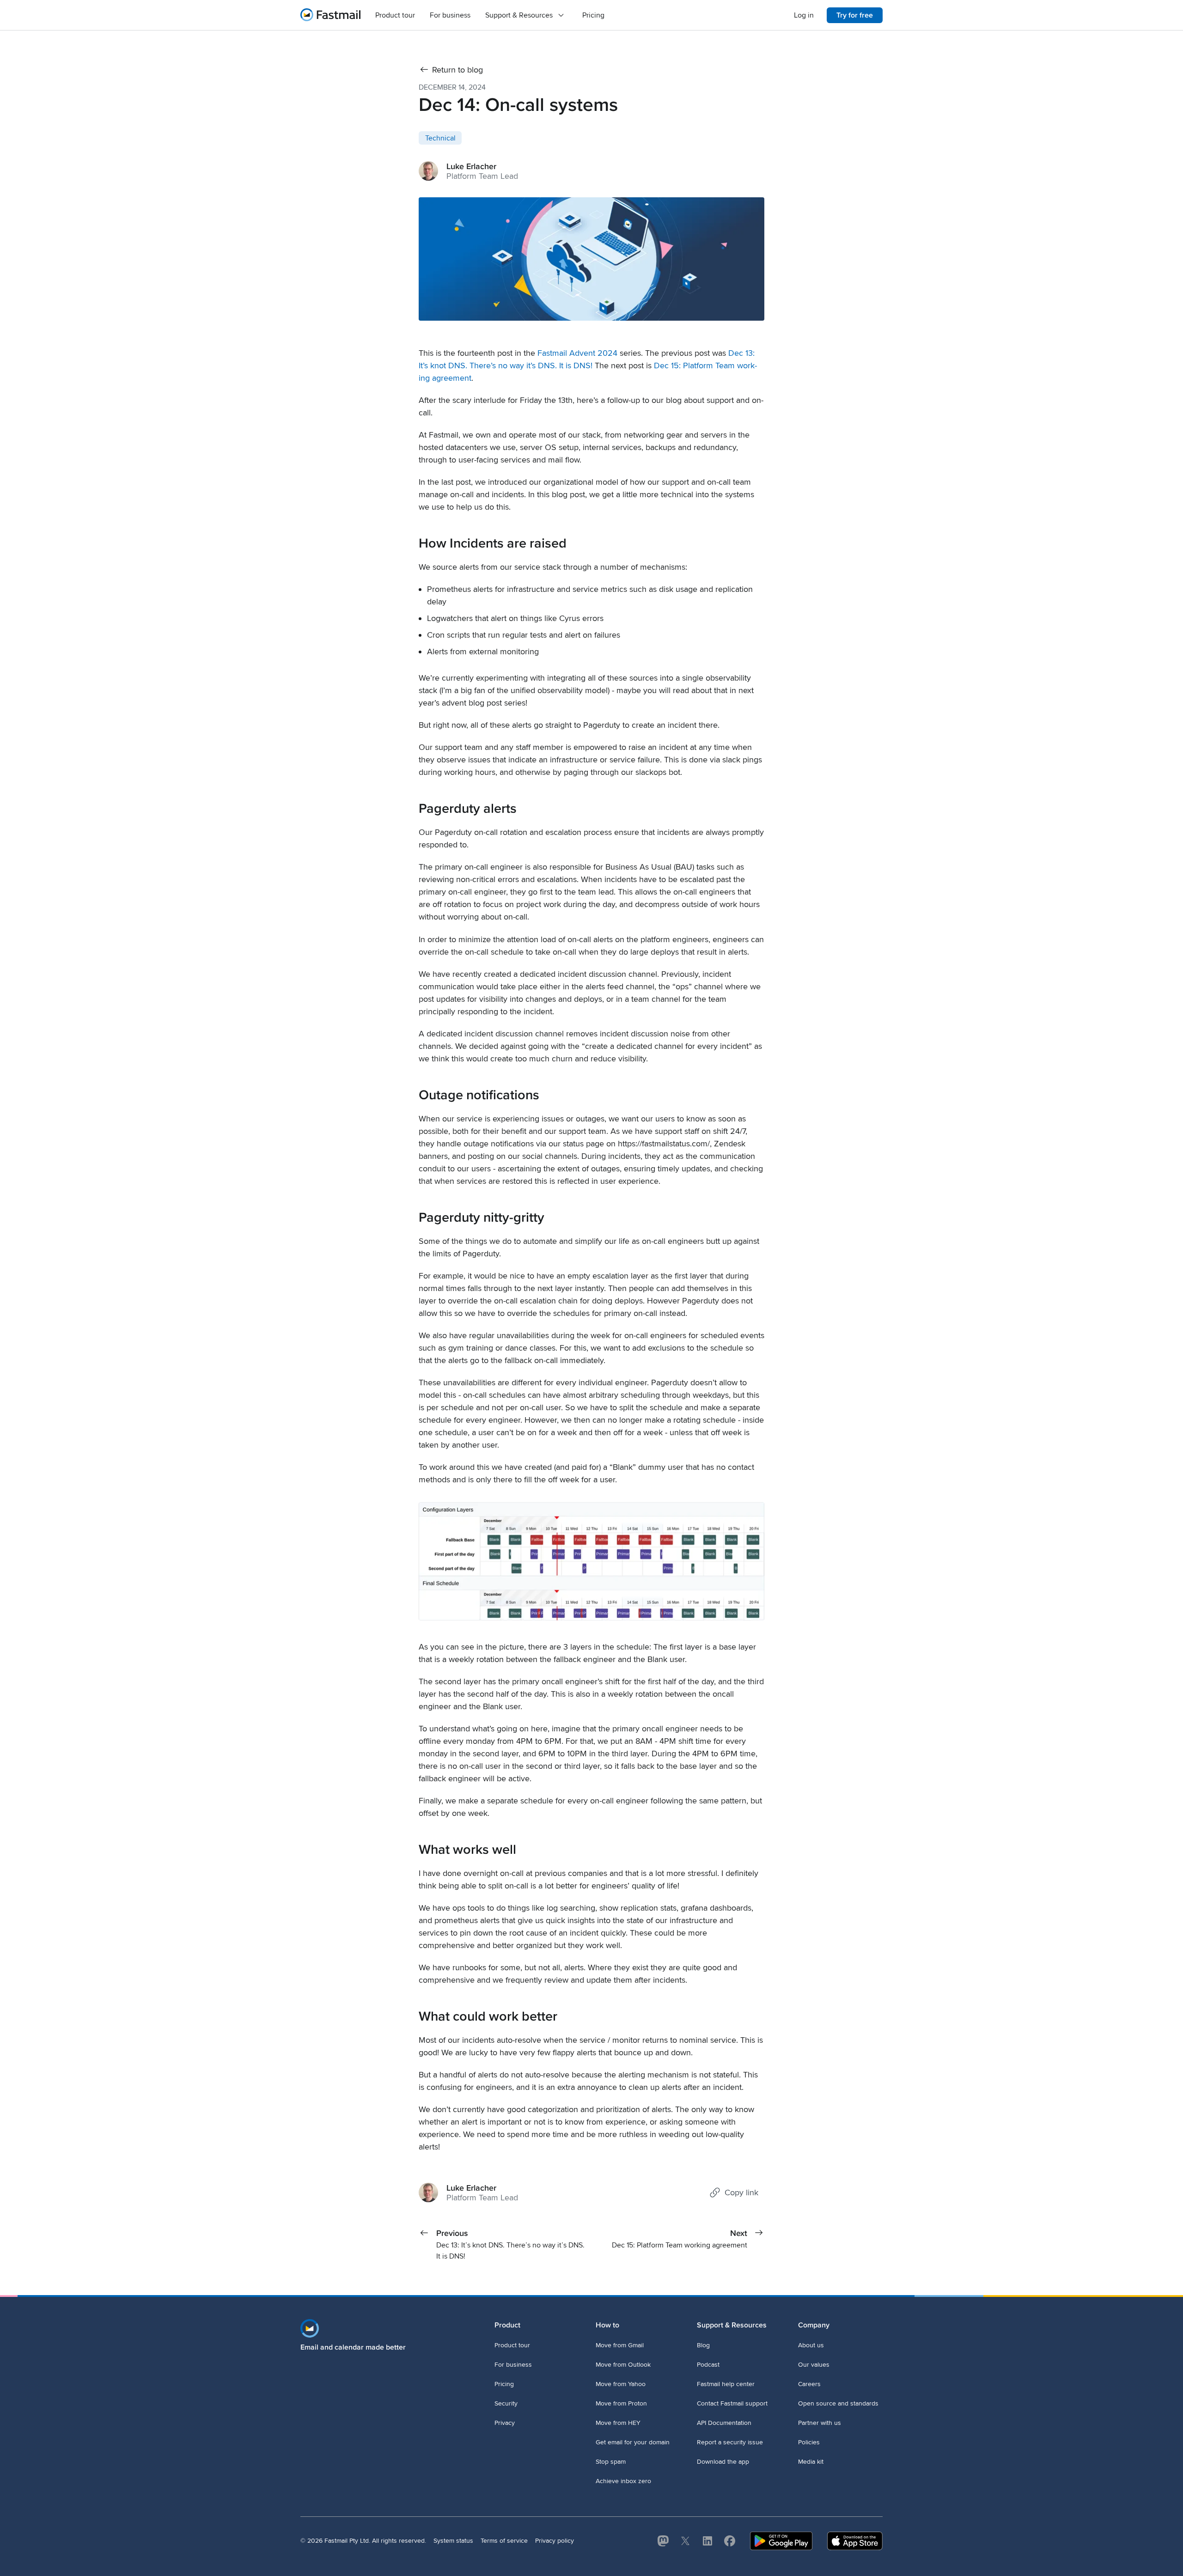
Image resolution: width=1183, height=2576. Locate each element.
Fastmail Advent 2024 (577, 353)
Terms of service (504, 2541)
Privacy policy (555, 2541)
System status (453, 2541)
